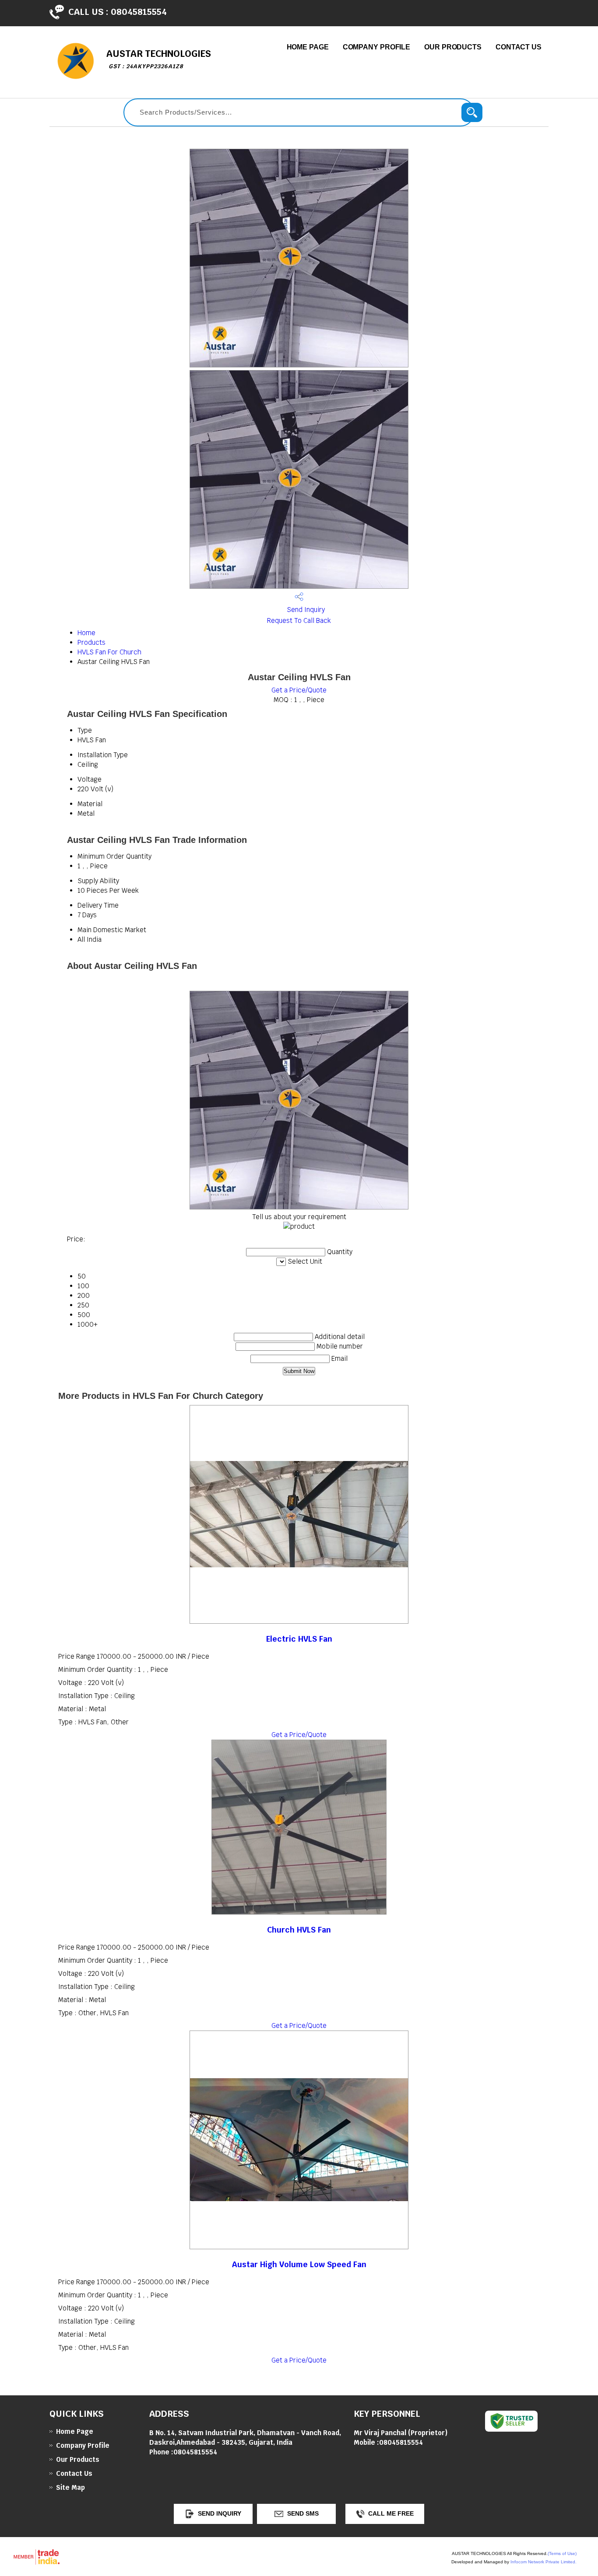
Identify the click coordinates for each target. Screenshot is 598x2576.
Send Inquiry (305, 610)
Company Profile (377, 47)
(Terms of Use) (562, 2553)
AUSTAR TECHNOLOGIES (159, 59)
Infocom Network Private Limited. (543, 2562)
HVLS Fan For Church (109, 652)
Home (86, 633)
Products (91, 642)
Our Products (453, 47)
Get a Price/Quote (299, 690)
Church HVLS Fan (299, 1930)
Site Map (70, 2487)
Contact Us (519, 47)
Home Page (308, 47)
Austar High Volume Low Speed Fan (299, 2264)
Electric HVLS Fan (299, 1639)
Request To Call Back (299, 620)
